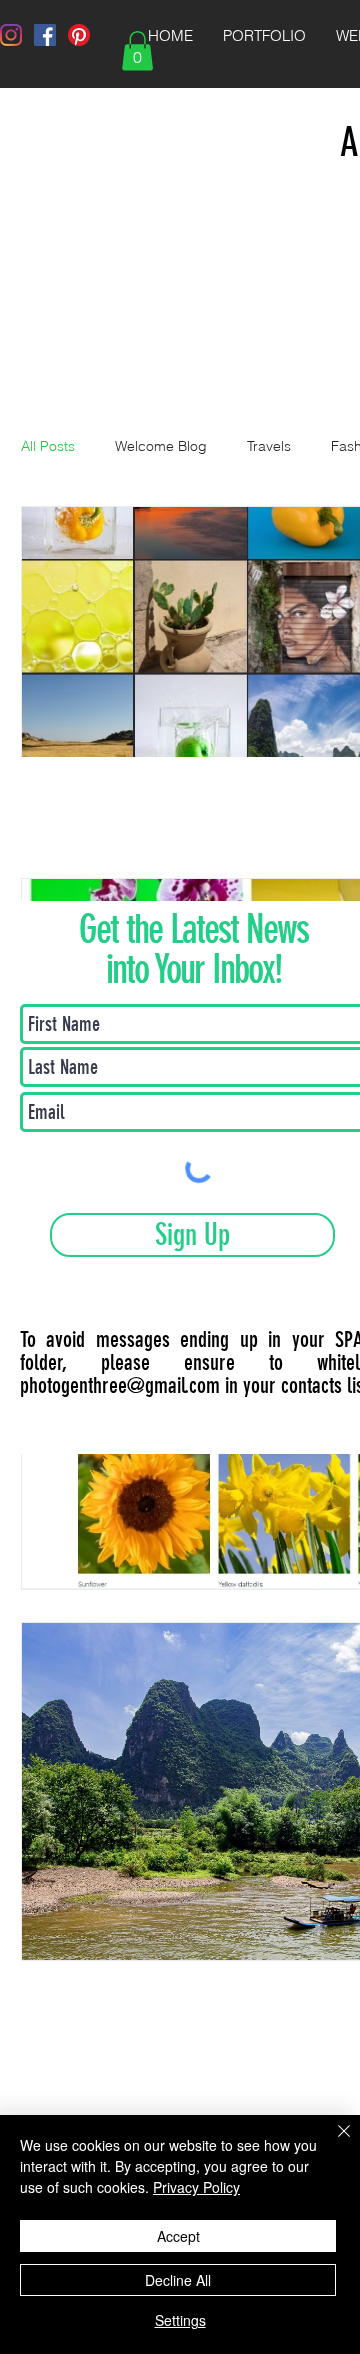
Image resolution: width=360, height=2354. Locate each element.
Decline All (178, 2280)
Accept (178, 2236)
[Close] (332, 2143)
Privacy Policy (196, 2187)
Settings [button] (180, 2320)
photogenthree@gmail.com (120, 1385)
